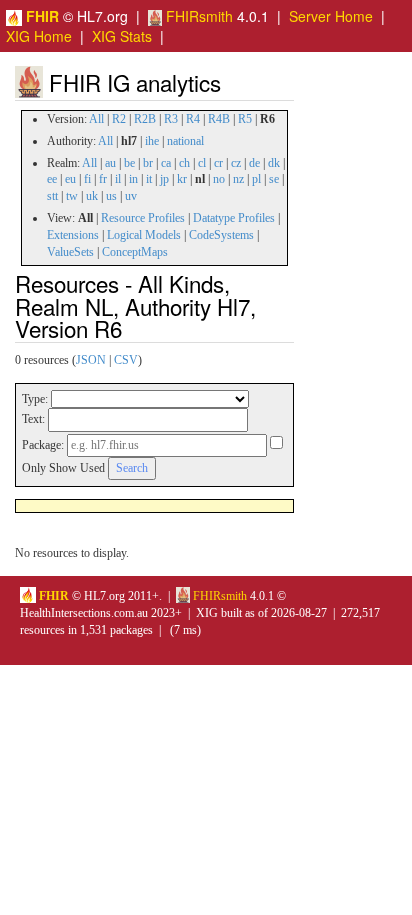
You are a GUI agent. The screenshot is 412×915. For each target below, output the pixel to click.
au (110, 163)
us (111, 196)
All (96, 119)
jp (164, 179)
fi (87, 179)
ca (166, 163)
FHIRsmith (197, 16)
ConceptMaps (135, 252)
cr (218, 163)
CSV (126, 360)
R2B (145, 119)
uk (92, 196)
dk (274, 163)
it (149, 179)
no (219, 179)
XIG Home (39, 36)
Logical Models (144, 235)
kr (182, 179)
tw (72, 196)
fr (103, 179)
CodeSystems (221, 235)
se (274, 179)
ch (184, 163)
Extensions (73, 235)
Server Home (331, 16)
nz (238, 179)
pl (256, 179)
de (254, 163)
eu (70, 179)
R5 (245, 119)
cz (236, 163)
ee (52, 179)
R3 (171, 119)
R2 (119, 119)
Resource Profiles (143, 218)
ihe (152, 141)
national (185, 141)
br (148, 163)
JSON (91, 360)
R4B (219, 119)
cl (202, 163)
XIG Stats (122, 36)
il (118, 179)
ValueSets (70, 252)
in (133, 179)
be (129, 163)
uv (131, 196)
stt (52, 196)
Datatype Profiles (234, 218)
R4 (193, 119)
